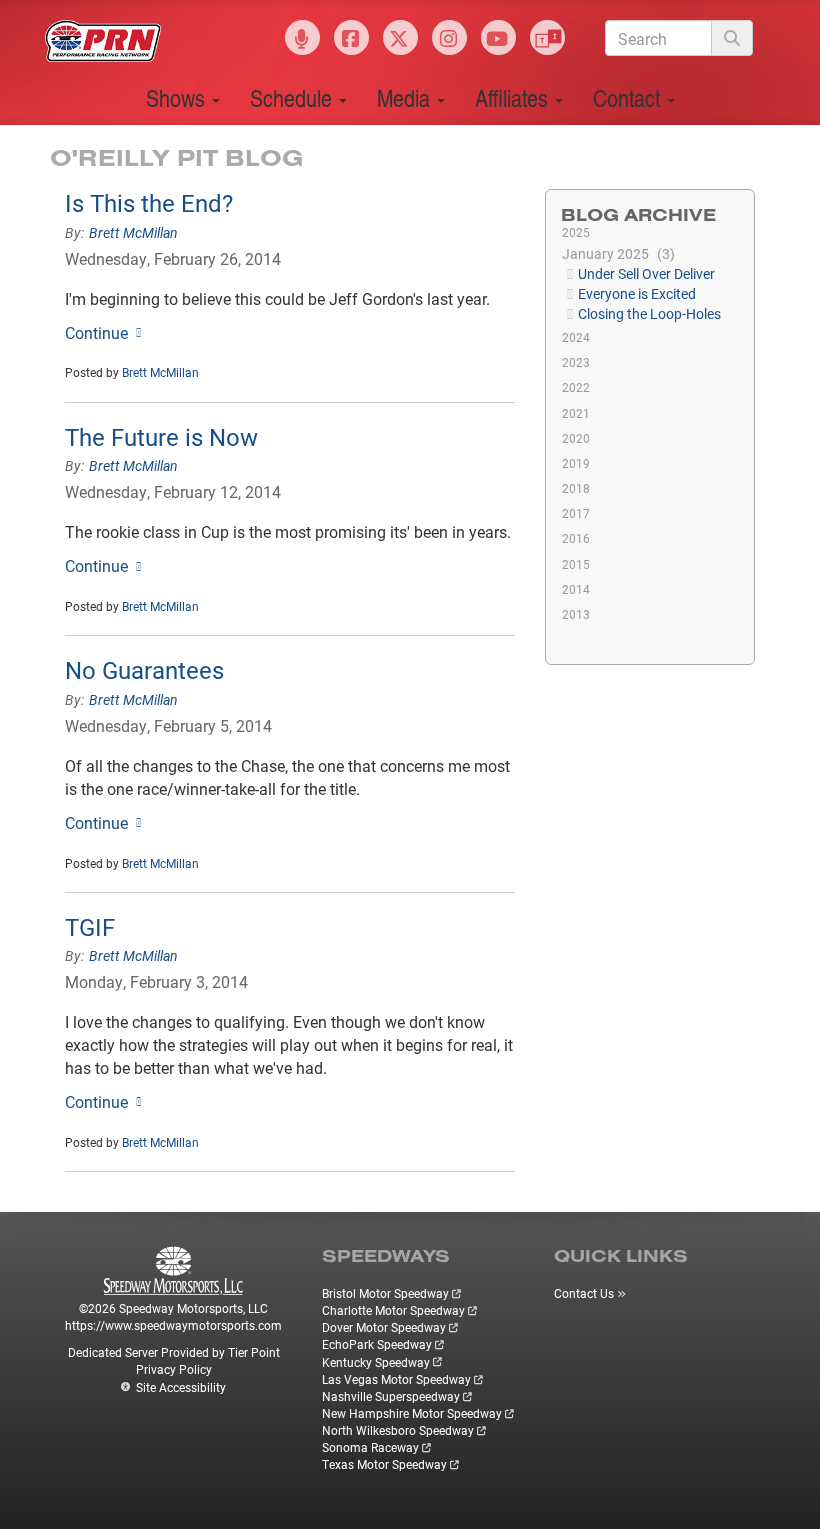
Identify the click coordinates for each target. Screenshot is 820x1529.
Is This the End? (149, 203)
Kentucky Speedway (376, 1362)
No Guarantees (144, 670)
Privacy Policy (174, 1369)
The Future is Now (161, 437)
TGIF (90, 927)
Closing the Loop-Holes (649, 313)
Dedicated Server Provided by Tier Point (174, 1352)
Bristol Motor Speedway (385, 1293)
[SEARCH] (732, 38)
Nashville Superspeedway (391, 1396)
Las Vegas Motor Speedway (396, 1379)
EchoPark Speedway (377, 1344)
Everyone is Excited (637, 293)
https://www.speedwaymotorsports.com (173, 1325)
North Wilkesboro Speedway (398, 1430)
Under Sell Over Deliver (646, 273)
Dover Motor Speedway (384, 1327)
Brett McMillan (133, 232)
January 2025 (616, 253)
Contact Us (584, 1293)
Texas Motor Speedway (384, 1464)
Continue (96, 332)
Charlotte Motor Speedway (393, 1310)
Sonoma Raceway (370, 1447)
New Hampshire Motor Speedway (412, 1413)
